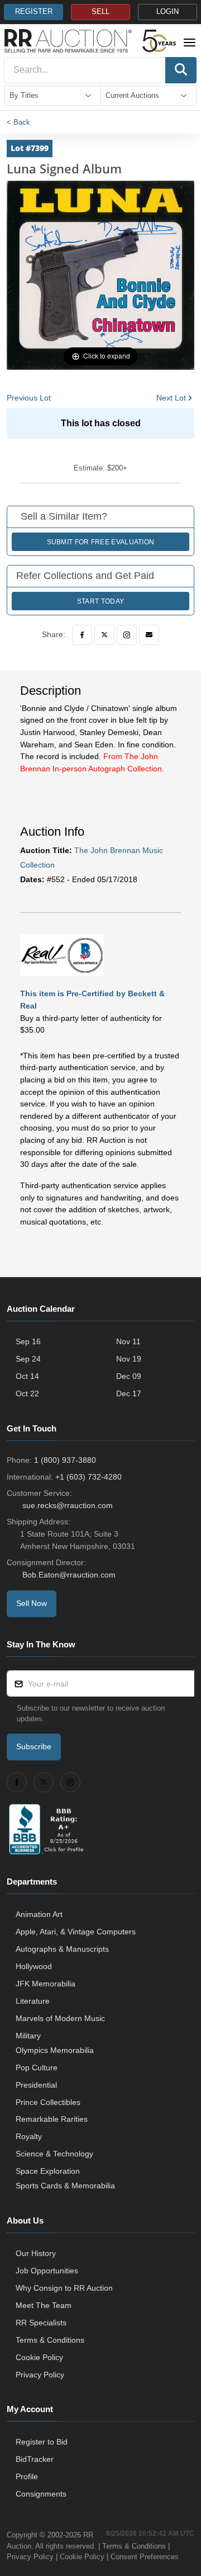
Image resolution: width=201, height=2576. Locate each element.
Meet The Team (44, 2305)
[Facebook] (82, 635)
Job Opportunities (47, 2271)
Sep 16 (28, 1341)
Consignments (41, 2494)
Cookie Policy (39, 2357)
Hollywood (34, 1966)
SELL (100, 12)
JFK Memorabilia (46, 1984)
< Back (18, 122)
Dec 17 (129, 1393)
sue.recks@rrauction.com (68, 1505)
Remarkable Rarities (52, 2119)
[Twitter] (104, 635)
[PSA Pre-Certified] (62, 954)
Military (28, 2036)
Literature (33, 2001)
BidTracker (35, 2459)
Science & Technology (54, 2154)
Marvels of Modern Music (60, 2018)
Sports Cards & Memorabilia (65, 2186)
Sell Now (32, 1603)
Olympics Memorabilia (55, 2050)
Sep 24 (28, 1359)
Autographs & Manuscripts (62, 1949)
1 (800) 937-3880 (65, 1460)
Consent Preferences (145, 2557)
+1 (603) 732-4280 (88, 1477)
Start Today (100, 601)
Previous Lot (29, 398)
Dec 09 (129, 1376)
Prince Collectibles (48, 2102)
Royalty (29, 2136)
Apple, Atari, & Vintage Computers (76, 1932)
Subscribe (34, 1746)
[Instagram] (127, 635)
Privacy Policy (40, 2375)
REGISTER (34, 12)
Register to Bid (42, 2442)
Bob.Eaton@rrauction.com (69, 1575)
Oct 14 (27, 1376)
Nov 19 (129, 1359)
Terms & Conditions (50, 2340)
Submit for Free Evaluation (101, 542)
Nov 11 (128, 1341)
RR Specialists (41, 2323)
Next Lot (171, 398)
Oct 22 (27, 1393)
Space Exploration (48, 2171)
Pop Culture (37, 2068)
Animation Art (39, 1914)
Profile (27, 2476)
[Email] (149, 635)
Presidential (36, 2085)
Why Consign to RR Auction (64, 2288)
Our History (36, 2253)
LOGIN (167, 12)
